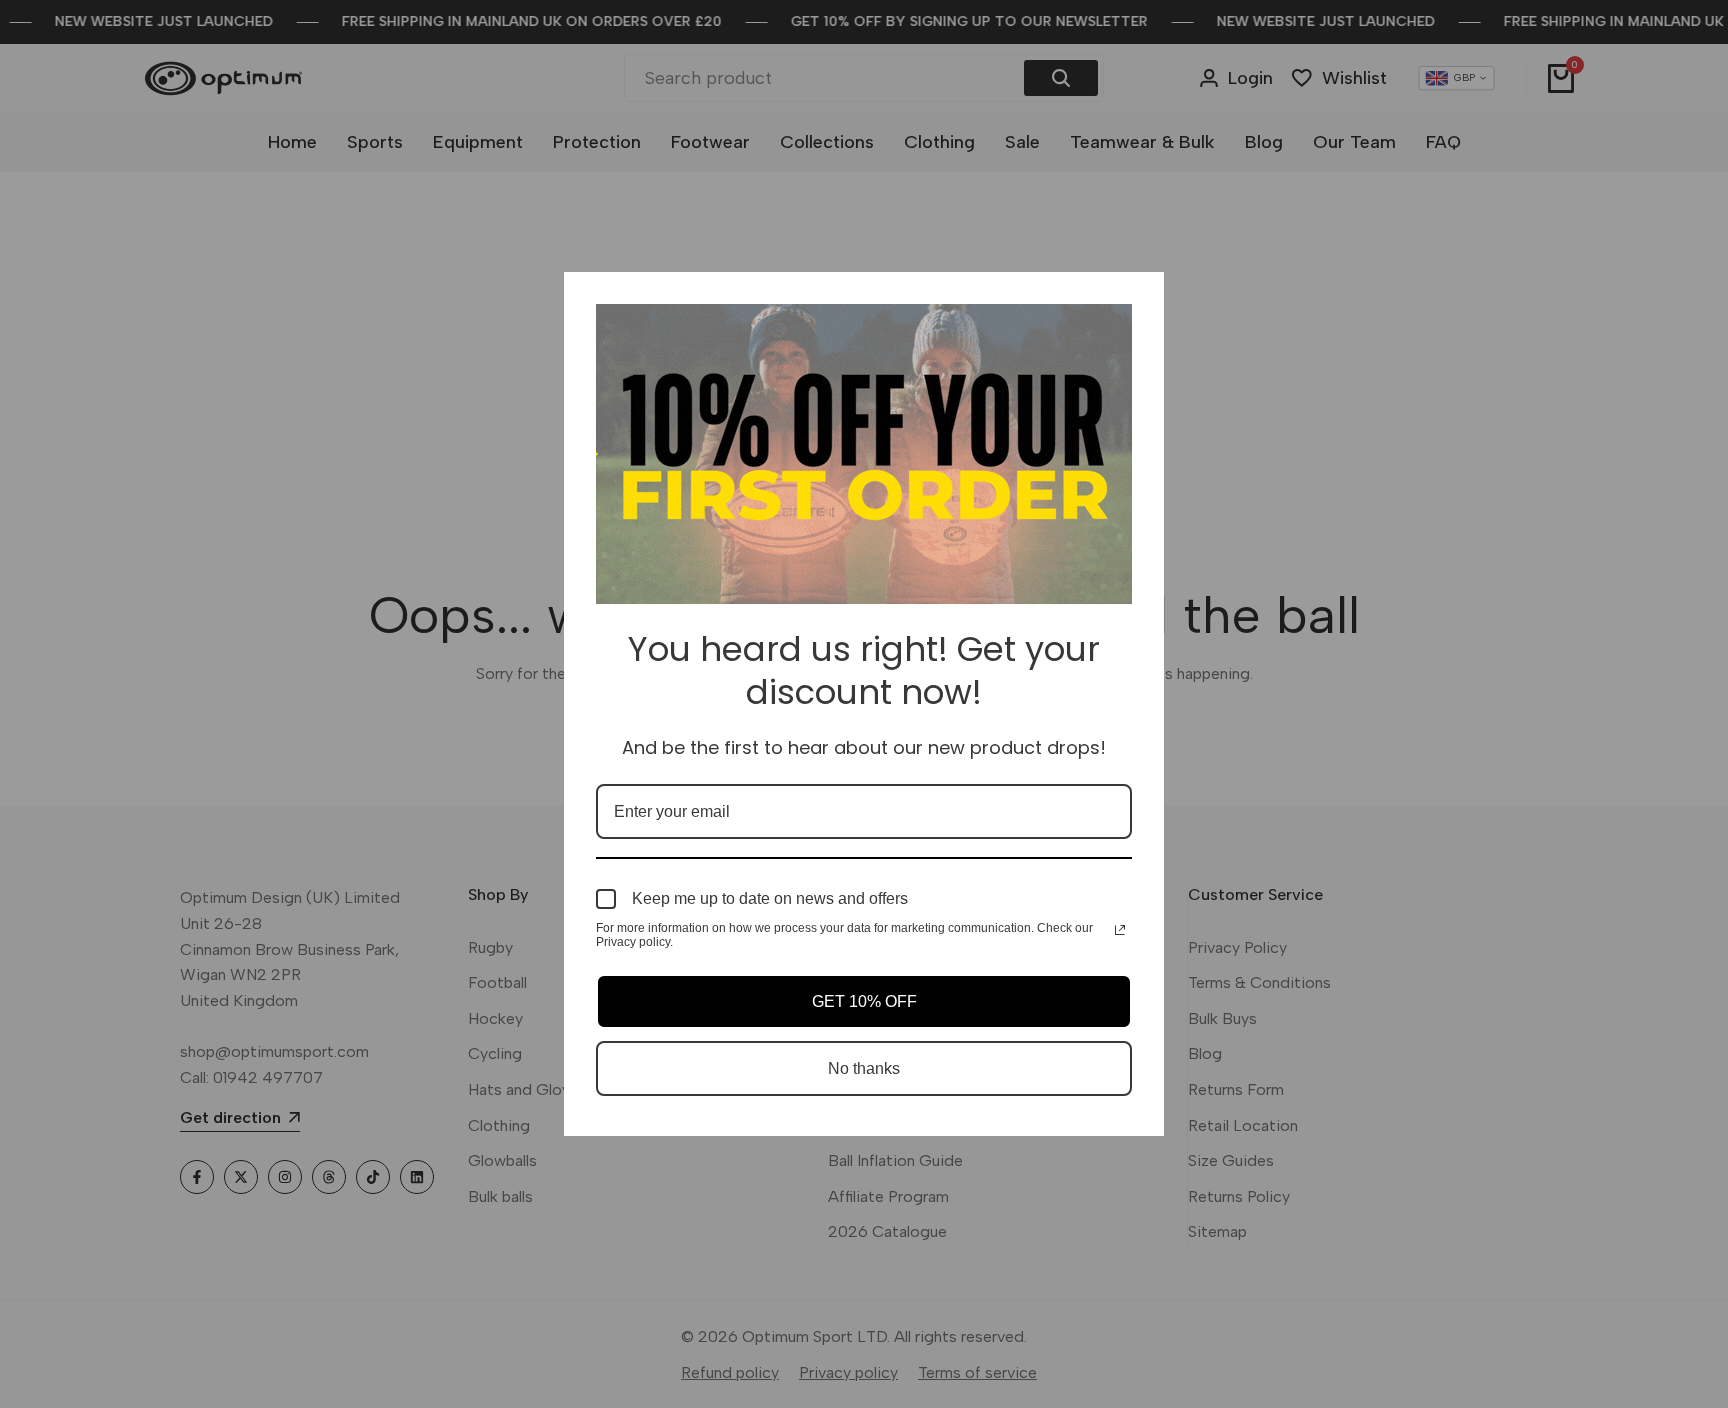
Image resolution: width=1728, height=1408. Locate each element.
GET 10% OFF (864, 1001)
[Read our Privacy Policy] (1120, 930)
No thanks (864, 1068)
